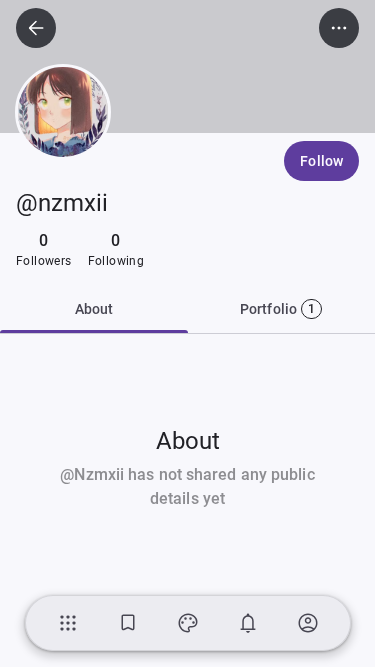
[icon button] (36, 28)
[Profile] (308, 623)
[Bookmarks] (128, 623)
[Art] (188, 623)
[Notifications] (248, 623)
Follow (321, 161)
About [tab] (94, 309)
